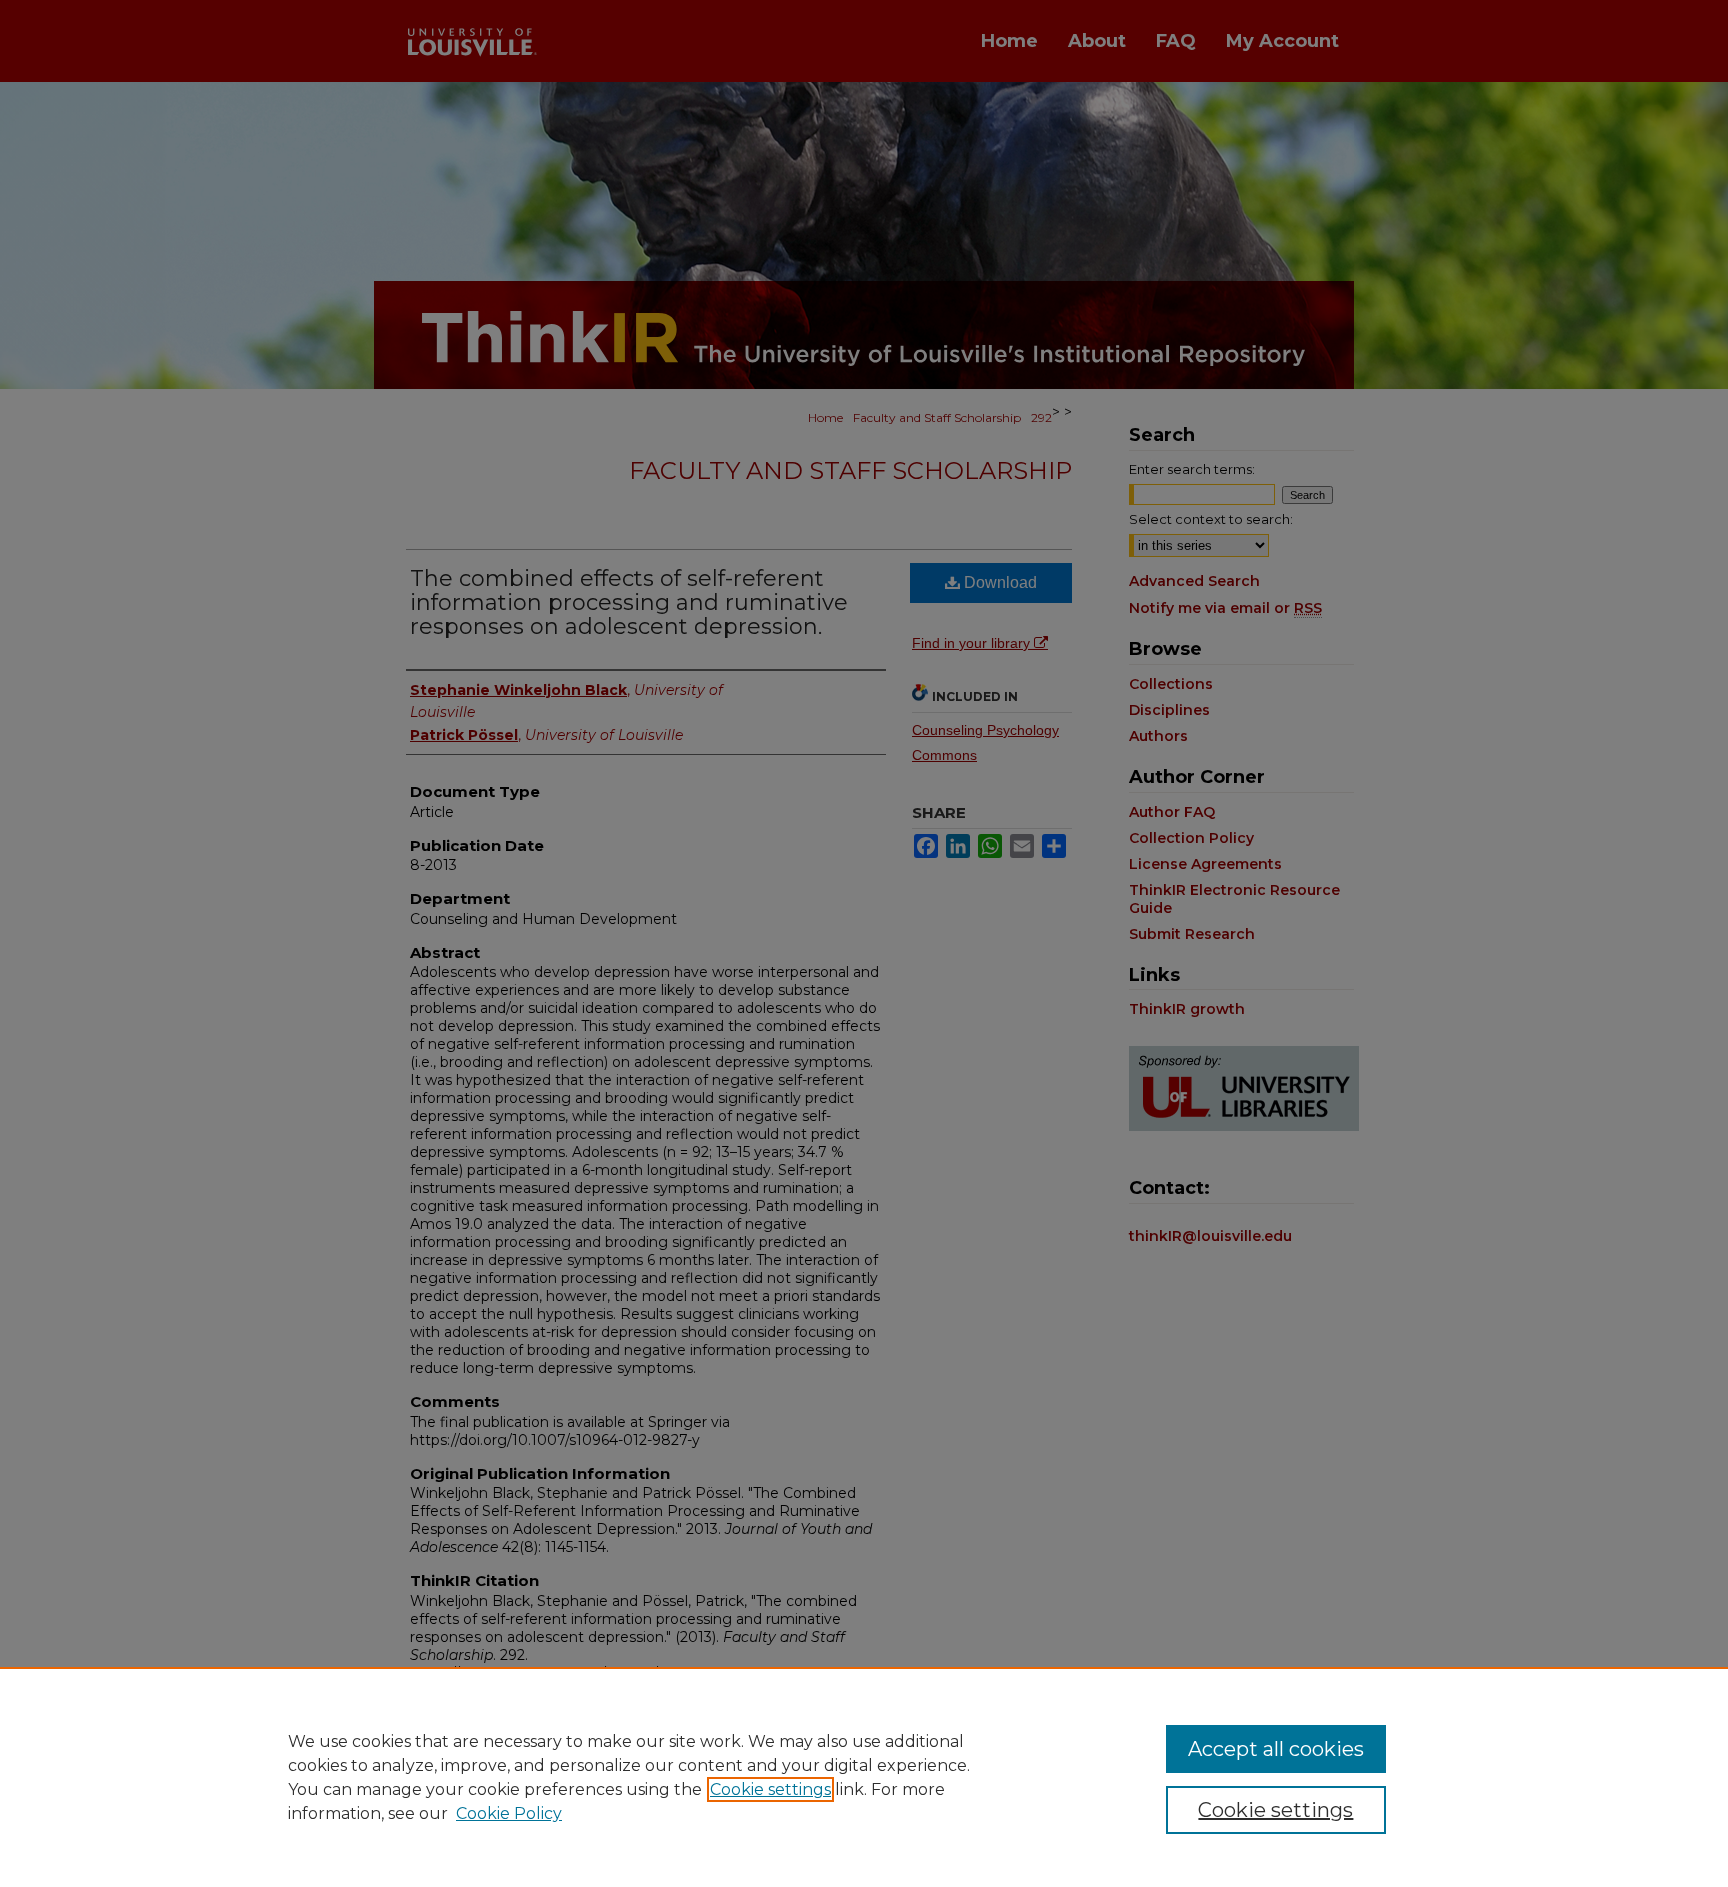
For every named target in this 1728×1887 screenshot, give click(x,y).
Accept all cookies (1276, 1749)
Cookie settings (770, 1789)
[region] (864, 1777)
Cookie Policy (509, 1813)
